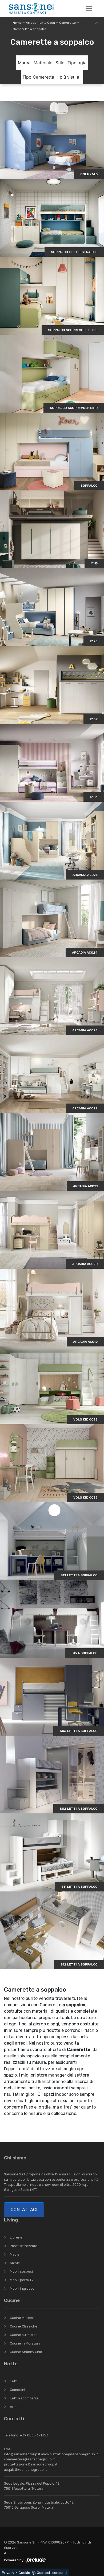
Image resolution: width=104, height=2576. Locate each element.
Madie (15, 2254)
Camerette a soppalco (30, 29)
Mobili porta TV (22, 2280)
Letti (14, 2381)
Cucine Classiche (24, 2326)
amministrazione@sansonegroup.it (69, 2454)
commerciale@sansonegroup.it (29, 2459)
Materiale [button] (43, 63)
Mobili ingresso (22, 2288)
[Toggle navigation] (89, 9)
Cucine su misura (24, 2335)
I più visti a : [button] (69, 77)
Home (17, 23)
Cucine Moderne (23, 2318)
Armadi (16, 2407)
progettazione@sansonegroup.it (31, 2464)
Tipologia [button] (77, 63)
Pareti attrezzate (24, 2246)
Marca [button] (24, 63)
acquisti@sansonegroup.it (25, 2470)
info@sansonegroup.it (22, 2454)
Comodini (17, 2390)
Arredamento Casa (40, 23)
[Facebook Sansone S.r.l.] (6, 2554)
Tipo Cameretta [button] (38, 77)
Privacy (8, 2573)
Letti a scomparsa (24, 2398)
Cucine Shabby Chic (26, 2352)
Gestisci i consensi (52, 2573)
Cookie (24, 2573)
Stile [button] (60, 63)
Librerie (16, 2237)
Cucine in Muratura (25, 2343)
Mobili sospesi (21, 2271)
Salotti (15, 2263)
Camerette (67, 23)
